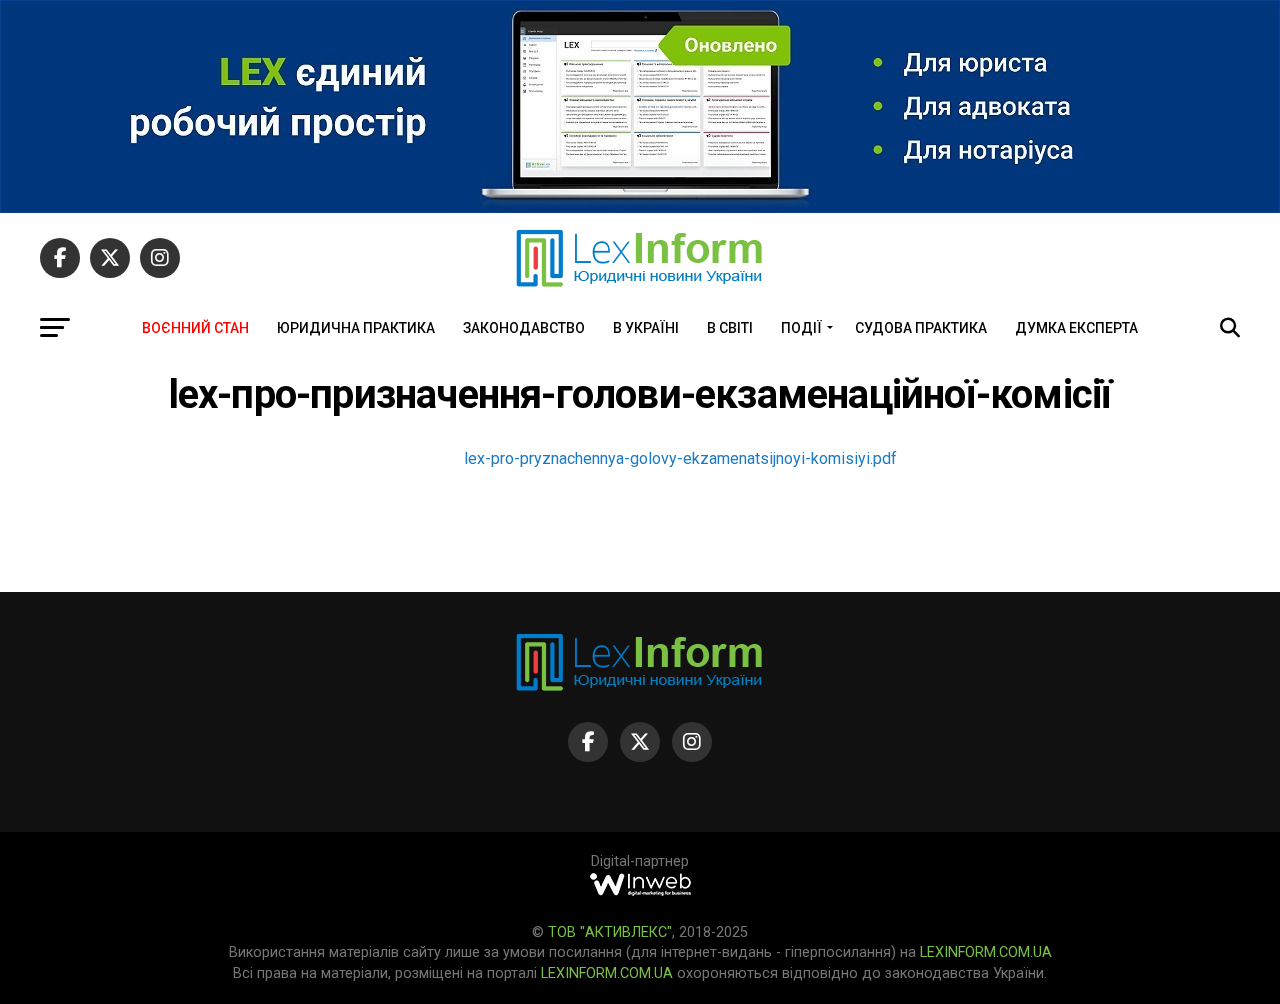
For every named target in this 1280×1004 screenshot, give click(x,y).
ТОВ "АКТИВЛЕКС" (610, 932)
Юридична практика (356, 328)
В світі (730, 328)
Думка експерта (1076, 328)
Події (801, 328)
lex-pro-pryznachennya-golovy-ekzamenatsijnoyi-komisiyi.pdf (680, 458)
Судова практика (921, 328)
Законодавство (524, 328)
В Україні (646, 328)
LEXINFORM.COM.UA (986, 952)
